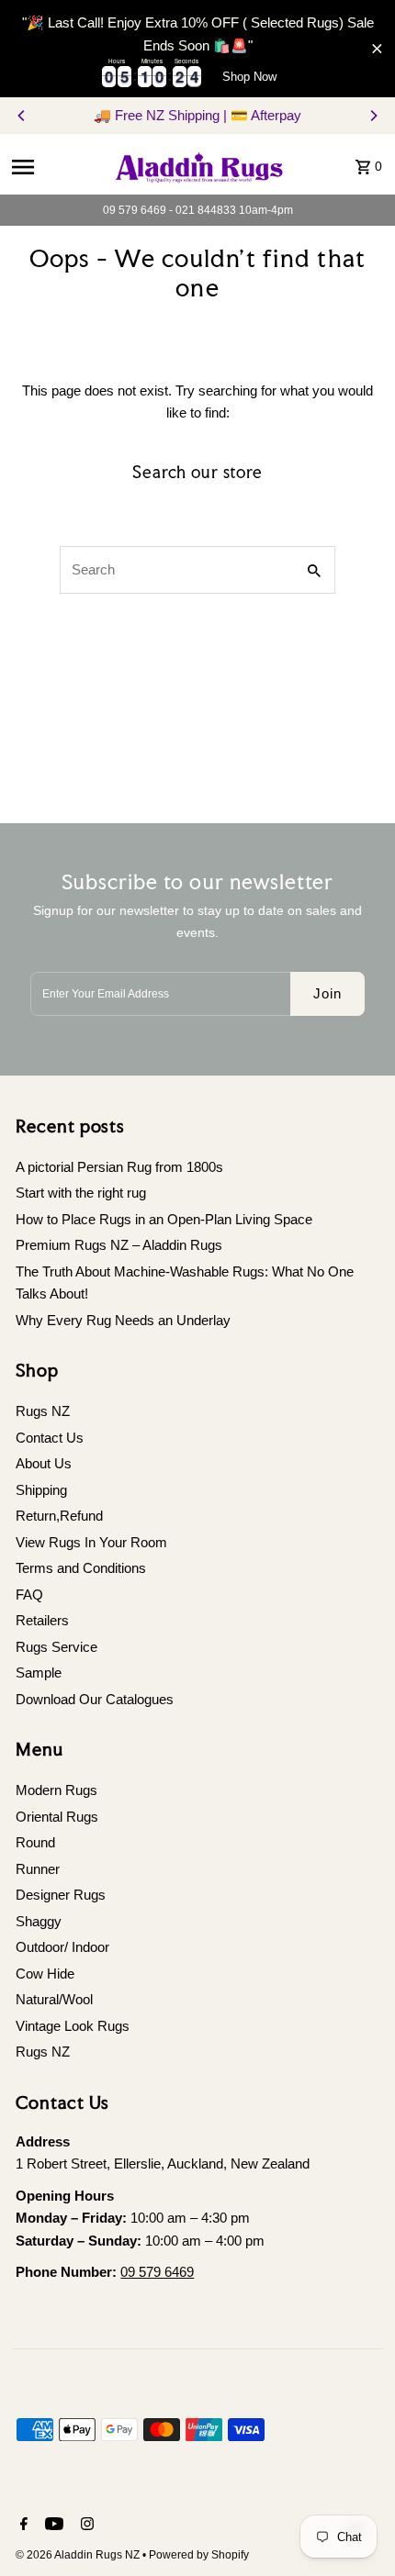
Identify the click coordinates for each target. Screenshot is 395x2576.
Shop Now (249, 77)
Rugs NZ (43, 1411)
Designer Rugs (61, 1895)
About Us (44, 1463)
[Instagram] (85, 2526)
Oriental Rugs (57, 1817)
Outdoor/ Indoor (62, 1947)
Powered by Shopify (199, 2555)
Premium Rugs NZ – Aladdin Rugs (119, 1245)
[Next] (373, 116)
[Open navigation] (54, 167)
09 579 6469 (157, 2272)
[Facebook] (22, 2526)
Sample (39, 1673)
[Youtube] (52, 2526)
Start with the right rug (81, 1193)
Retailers (42, 1620)
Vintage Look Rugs (73, 2026)
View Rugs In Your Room (91, 1542)
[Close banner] (377, 48)
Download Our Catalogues (95, 1699)
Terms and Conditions (81, 1568)
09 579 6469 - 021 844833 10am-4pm (198, 210)
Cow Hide (45, 1974)
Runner (38, 1869)
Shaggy (39, 1921)
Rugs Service (56, 1647)
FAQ (29, 1595)
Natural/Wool (54, 1999)
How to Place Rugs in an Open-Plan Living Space (164, 1219)
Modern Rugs (56, 1790)
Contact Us (50, 1438)
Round (35, 1842)
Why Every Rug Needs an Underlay (123, 1320)
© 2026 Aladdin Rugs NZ (79, 2555)
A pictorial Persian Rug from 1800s (119, 1167)
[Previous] (22, 116)
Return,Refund (59, 1516)
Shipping (41, 1490)
